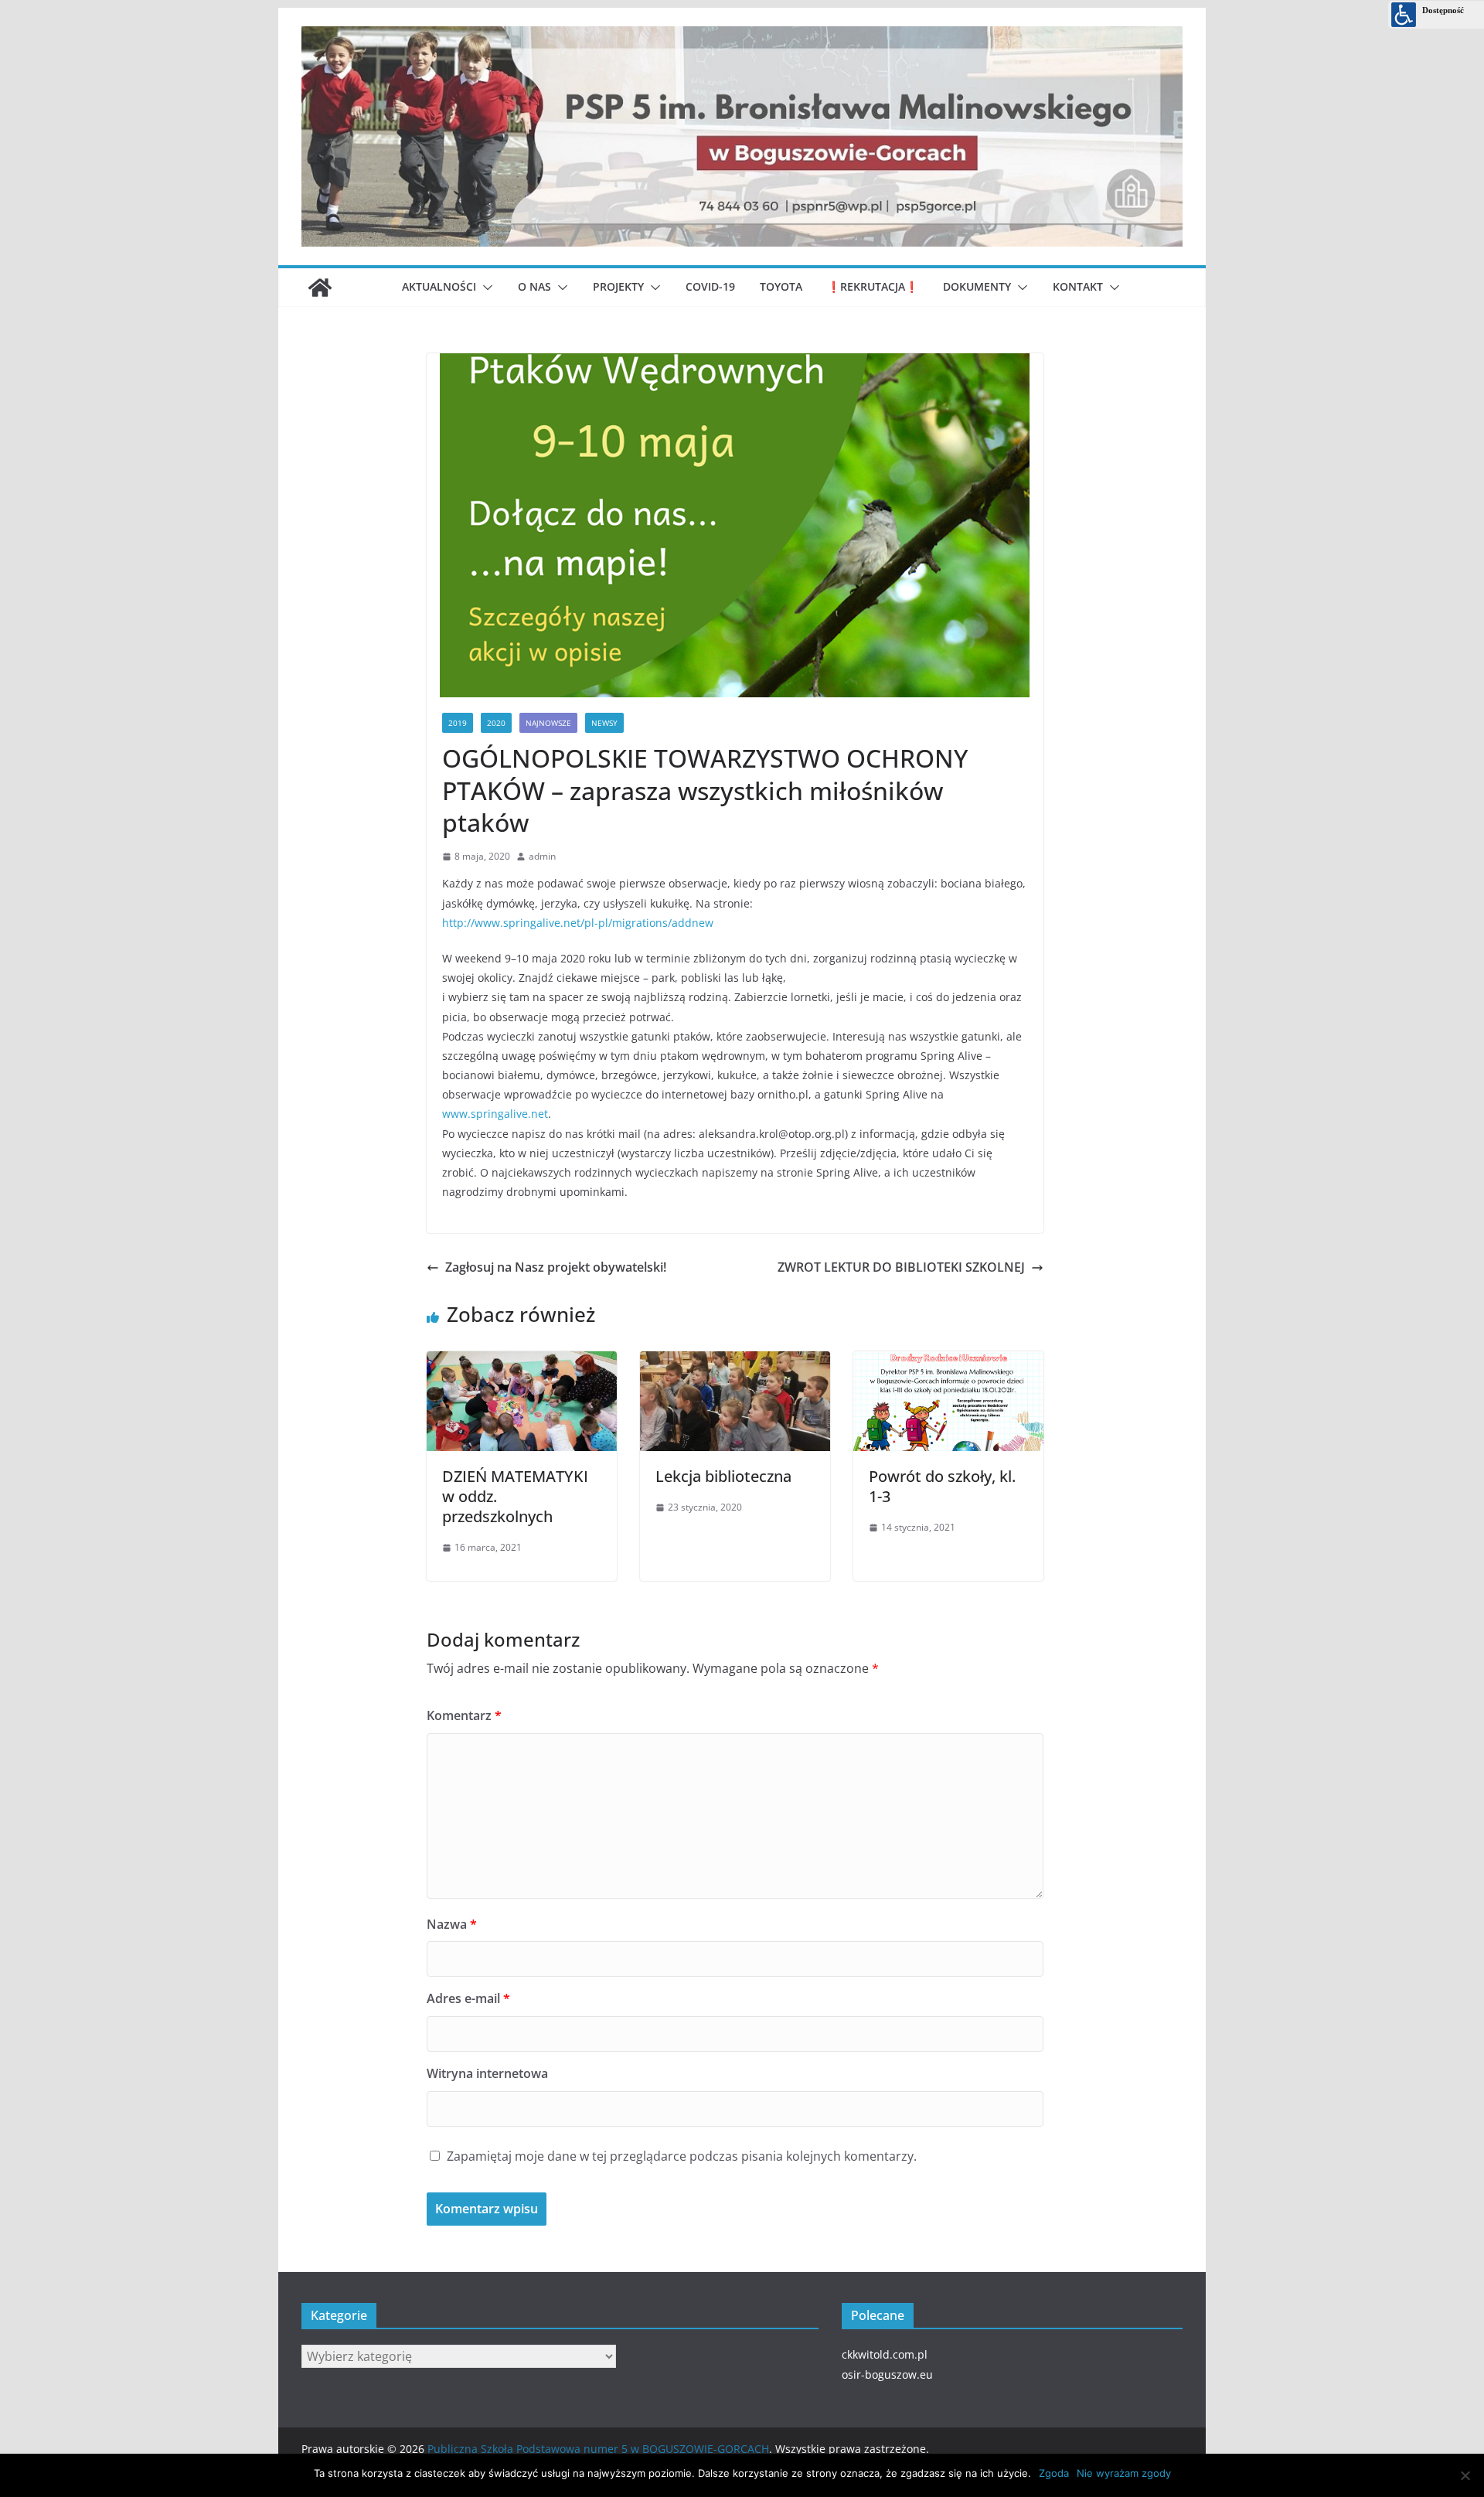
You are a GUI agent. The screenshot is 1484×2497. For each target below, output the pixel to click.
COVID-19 (710, 286)
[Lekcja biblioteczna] (735, 1358)
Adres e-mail (468, 1998)
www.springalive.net (495, 1114)
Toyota (781, 286)
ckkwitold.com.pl (885, 2354)
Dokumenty (977, 286)
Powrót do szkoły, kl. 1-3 (942, 1486)
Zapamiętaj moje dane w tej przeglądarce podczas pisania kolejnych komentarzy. (682, 2156)
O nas (534, 286)
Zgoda (1054, 2473)
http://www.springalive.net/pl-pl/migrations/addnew (578, 923)
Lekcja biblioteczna (723, 1476)
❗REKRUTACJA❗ (873, 286)
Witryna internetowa (487, 2073)
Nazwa (452, 1924)
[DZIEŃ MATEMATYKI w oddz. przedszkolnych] (522, 1358)
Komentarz (464, 1715)
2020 (496, 723)
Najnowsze (548, 723)
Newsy (604, 723)
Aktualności (439, 286)
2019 (458, 723)
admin (542, 856)
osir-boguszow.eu (887, 2374)
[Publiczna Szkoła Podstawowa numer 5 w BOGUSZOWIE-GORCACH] (320, 288)
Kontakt (1078, 286)
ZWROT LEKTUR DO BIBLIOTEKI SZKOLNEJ (901, 1267)
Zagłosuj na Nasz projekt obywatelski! (556, 1267)
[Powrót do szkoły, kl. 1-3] (948, 1358)
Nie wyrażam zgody (1124, 2473)
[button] (485, 288)
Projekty (618, 286)
